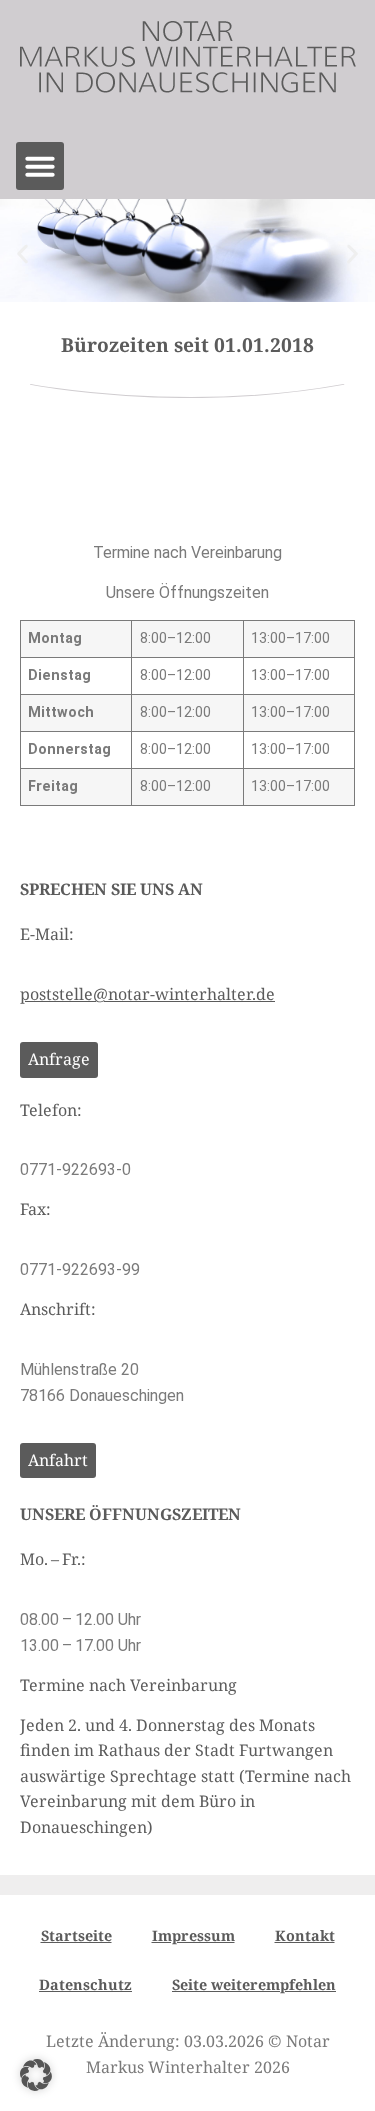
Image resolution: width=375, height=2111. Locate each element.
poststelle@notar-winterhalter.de (147, 994)
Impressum (193, 1935)
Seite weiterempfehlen (254, 1984)
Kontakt (305, 1935)
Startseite (76, 1935)
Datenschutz (85, 1984)
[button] (40, 166)
